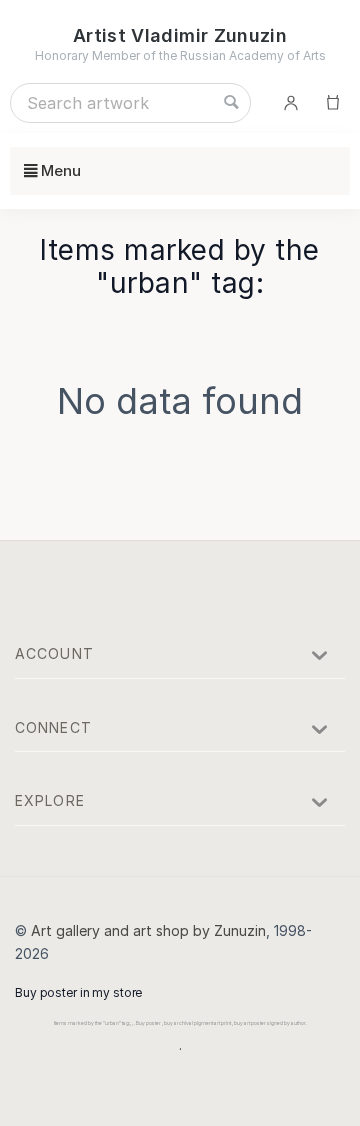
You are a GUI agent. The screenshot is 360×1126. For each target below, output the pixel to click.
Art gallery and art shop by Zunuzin (148, 930)
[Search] (231, 103)
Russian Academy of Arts (253, 55)
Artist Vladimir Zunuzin (180, 35)
